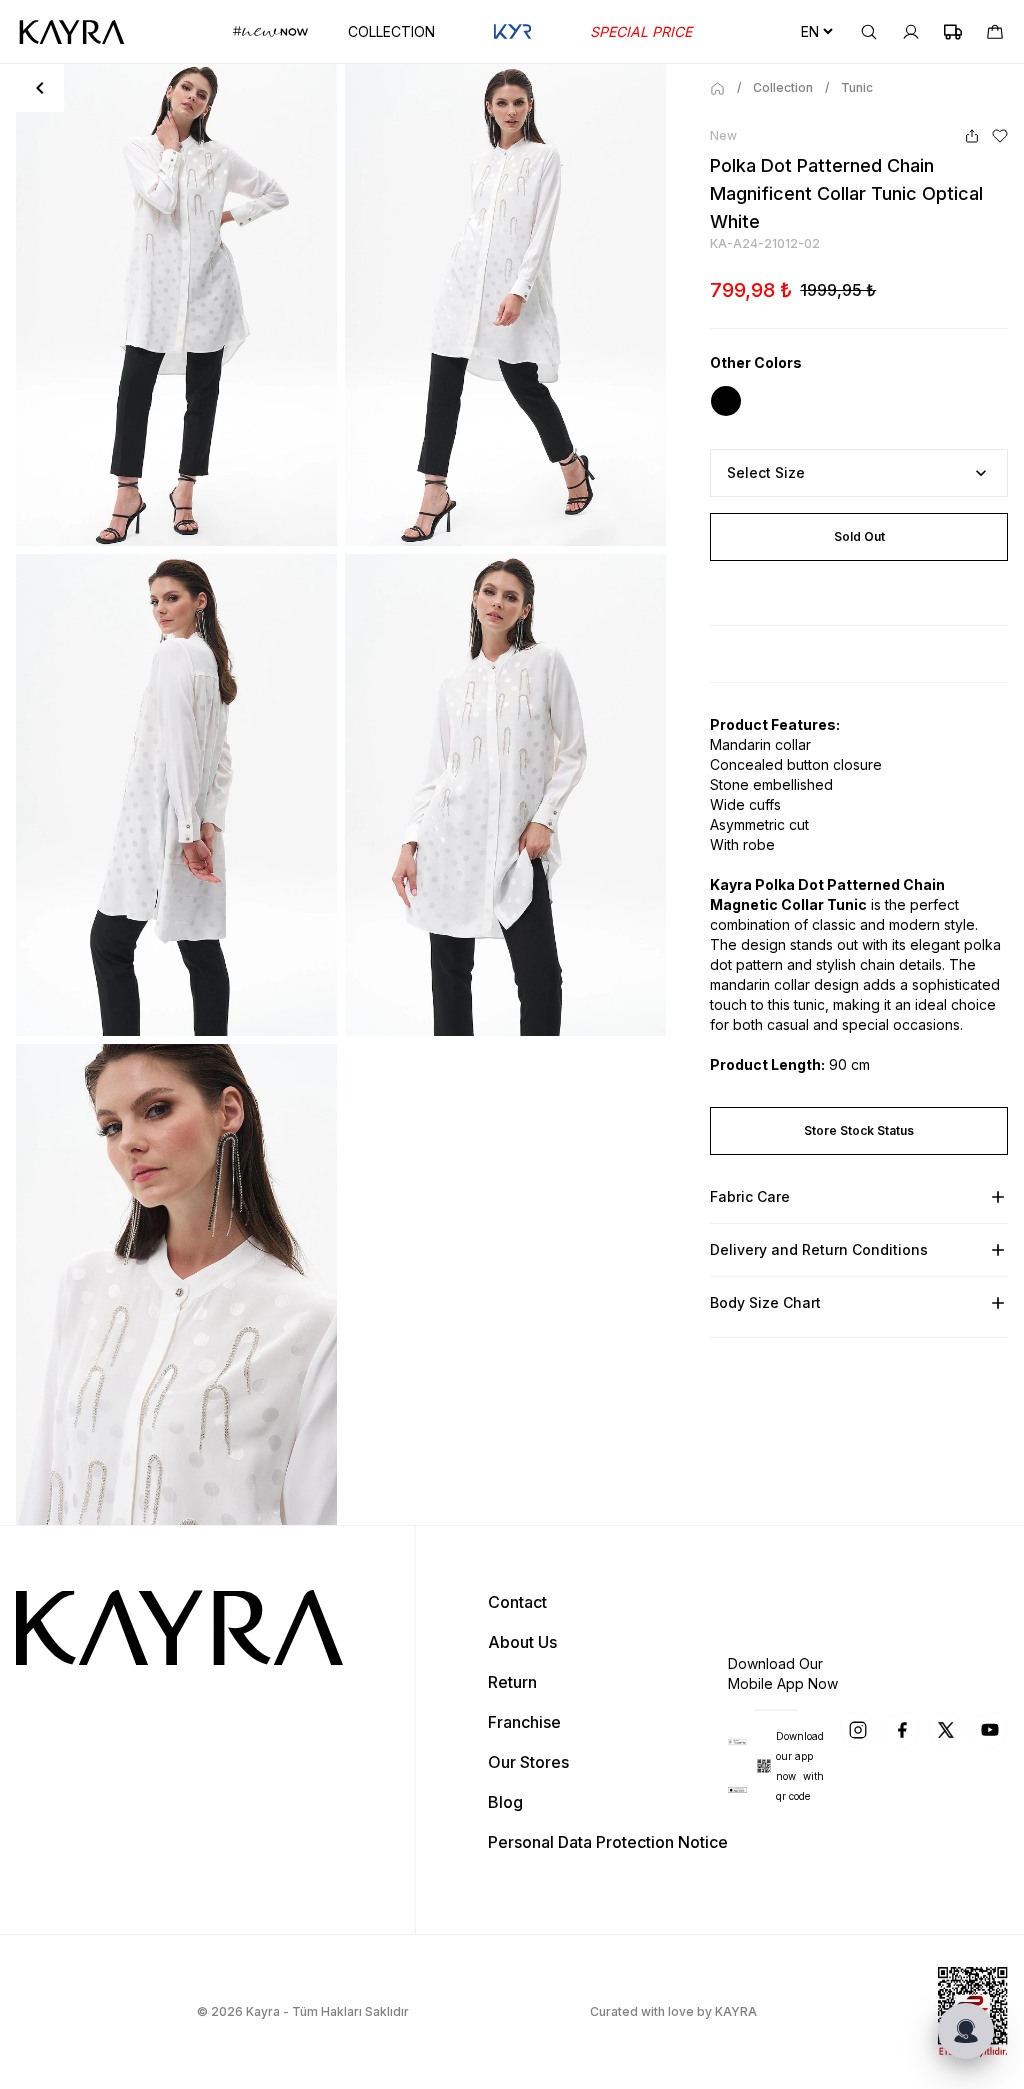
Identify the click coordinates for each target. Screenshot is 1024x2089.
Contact (517, 1602)
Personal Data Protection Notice (608, 1842)
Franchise (524, 1722)
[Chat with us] (966, 2031)
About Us (522, 1642)
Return (512, 1682)
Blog (505, 1802)
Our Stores (528, 1762)
